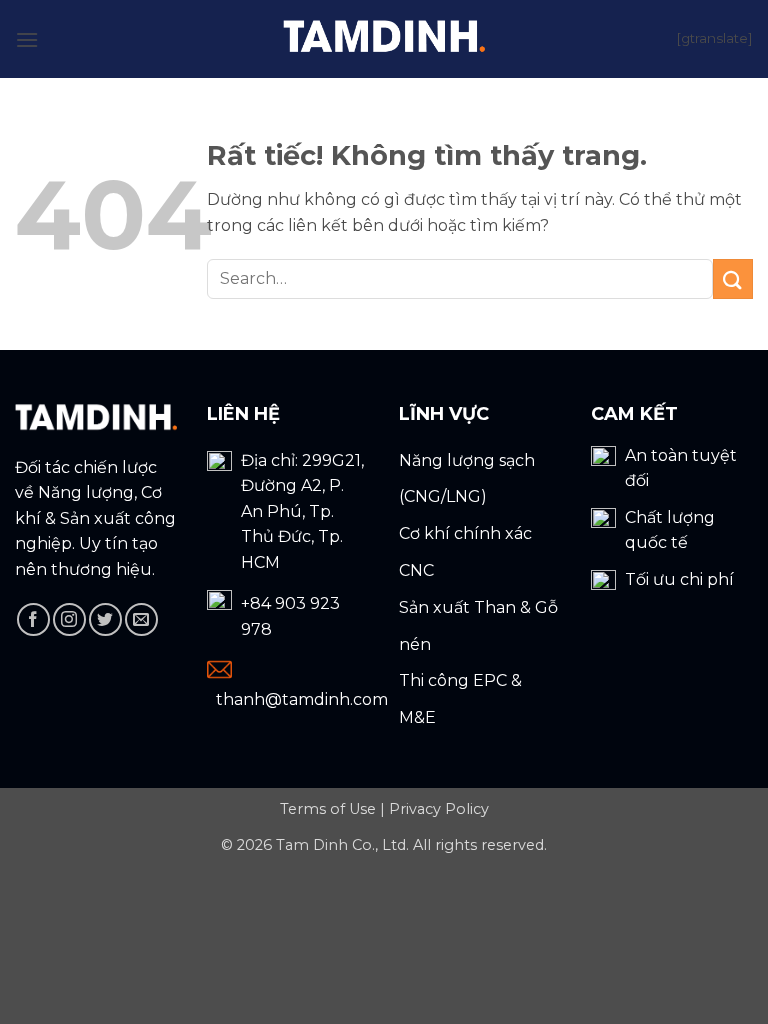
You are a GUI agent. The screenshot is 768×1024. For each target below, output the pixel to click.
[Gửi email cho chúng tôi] (141, 619)
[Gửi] (733, 278)
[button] (27, 38)
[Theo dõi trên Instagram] (69, 619)
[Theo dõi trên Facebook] (33, 619)
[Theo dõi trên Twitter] (105, 619)
